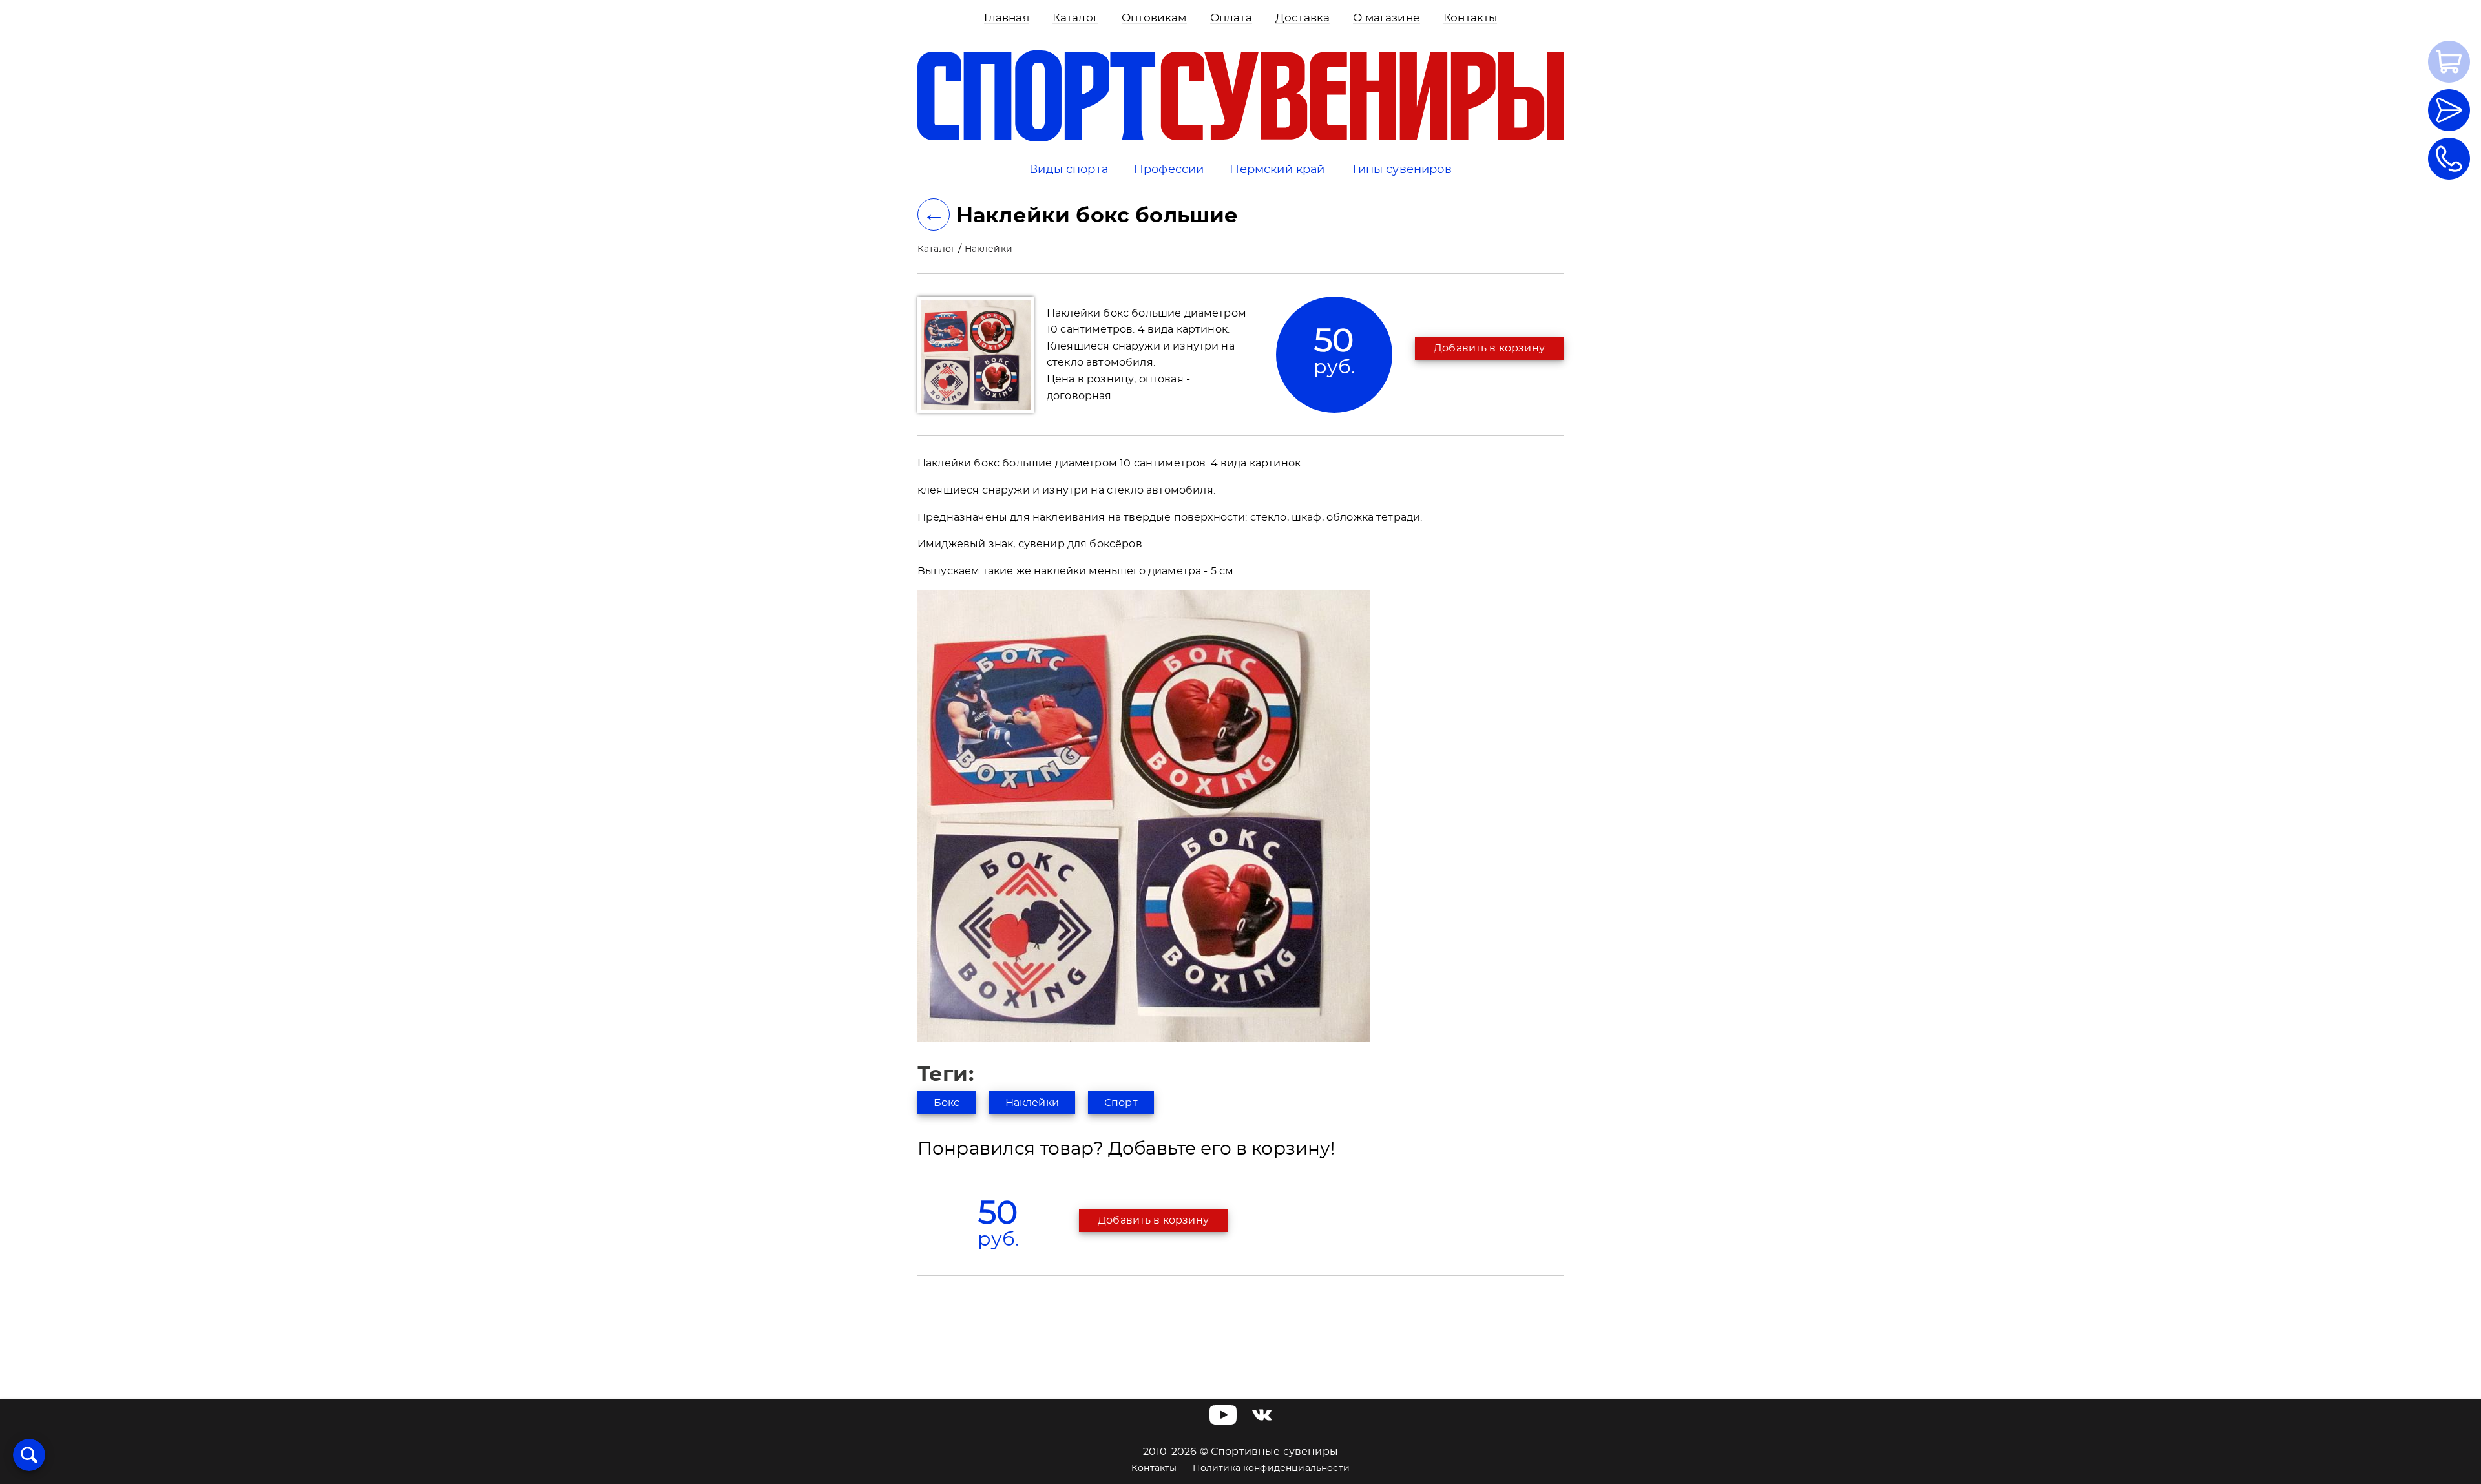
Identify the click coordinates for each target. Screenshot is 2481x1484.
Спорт (1121, 1103)
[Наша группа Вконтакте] (1262, 1421)
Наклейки (989, 249)
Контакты (1154, 1468)
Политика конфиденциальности (1271, 1468)
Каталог (937, 249)
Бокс (947, 1103)
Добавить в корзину (1489, 348)
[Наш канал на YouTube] (1223, 1421)
